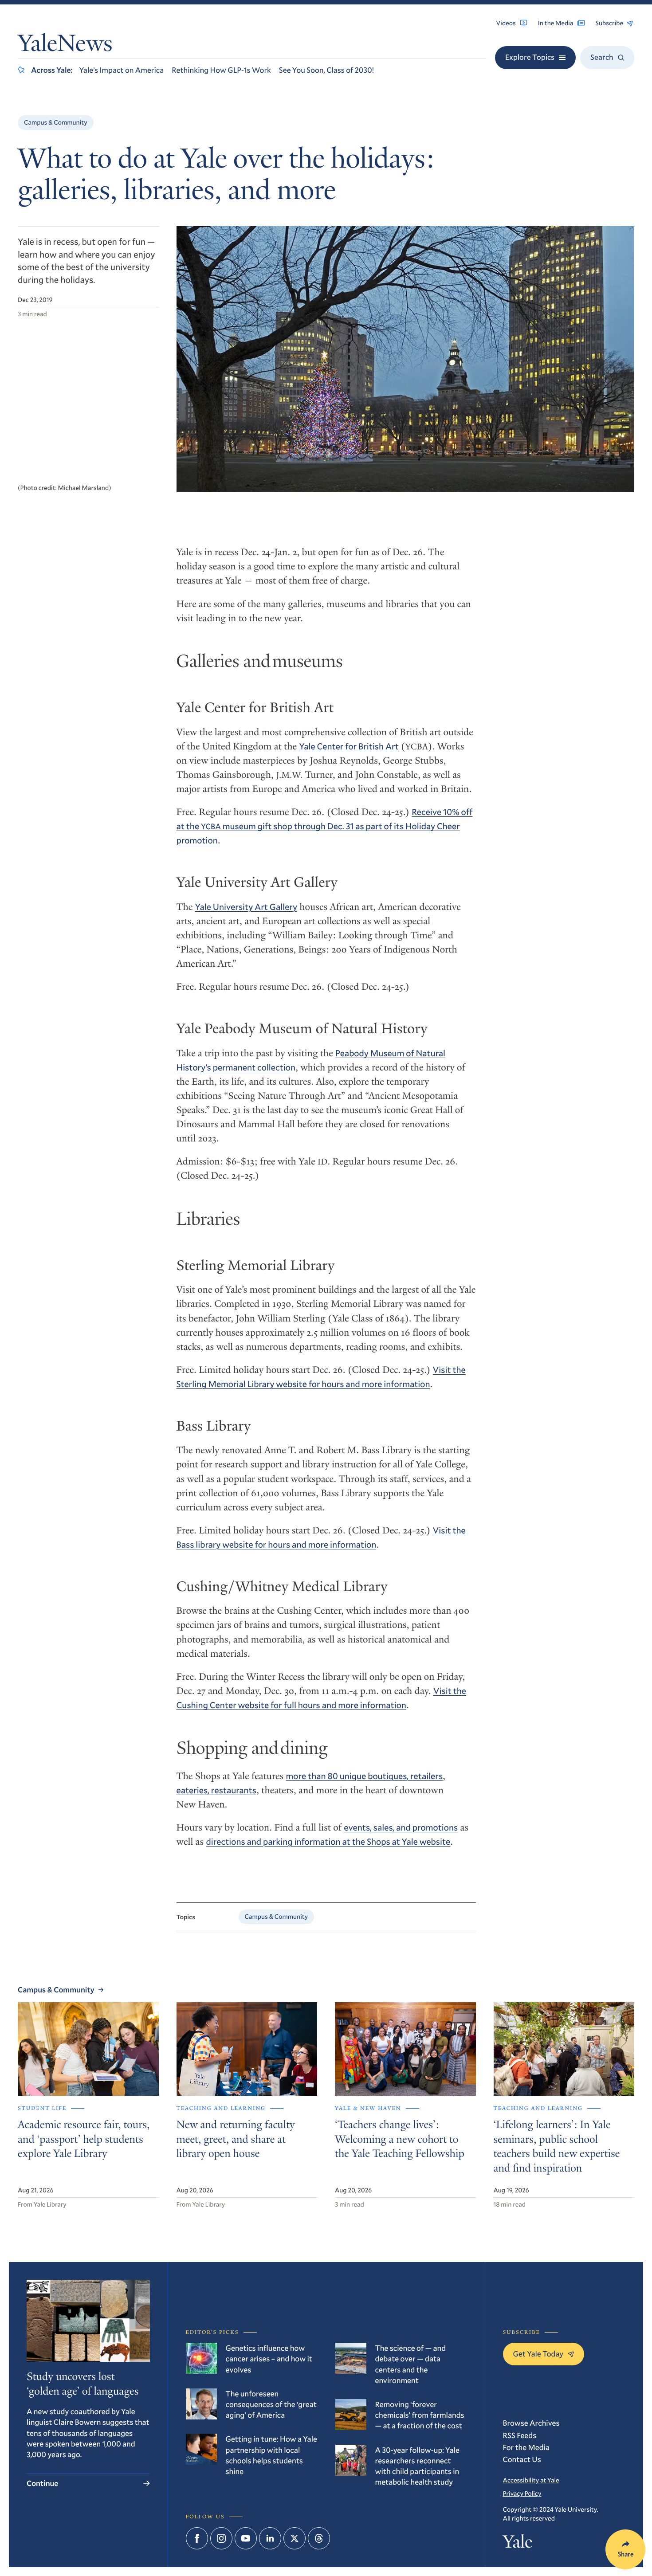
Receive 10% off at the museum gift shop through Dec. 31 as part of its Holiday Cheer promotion (325, 826)
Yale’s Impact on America (121, 70)
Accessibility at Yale (531, 2480)
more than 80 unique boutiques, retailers (364, 1776)
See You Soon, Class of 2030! (326, 70)
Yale (518, 2544)
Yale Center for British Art (349, 746)
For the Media (526, 2447)
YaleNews (65, 45)
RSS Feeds (520, 2435)
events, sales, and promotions (401, 1827)
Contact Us (522, 2459)
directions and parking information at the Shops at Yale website (328, 1842)
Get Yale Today (538, 2354)
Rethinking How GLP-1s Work (221, 70)
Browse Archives (531, 2423)
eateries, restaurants (216, 1790)
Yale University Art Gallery (246, 907)
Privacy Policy (522, 2493)
